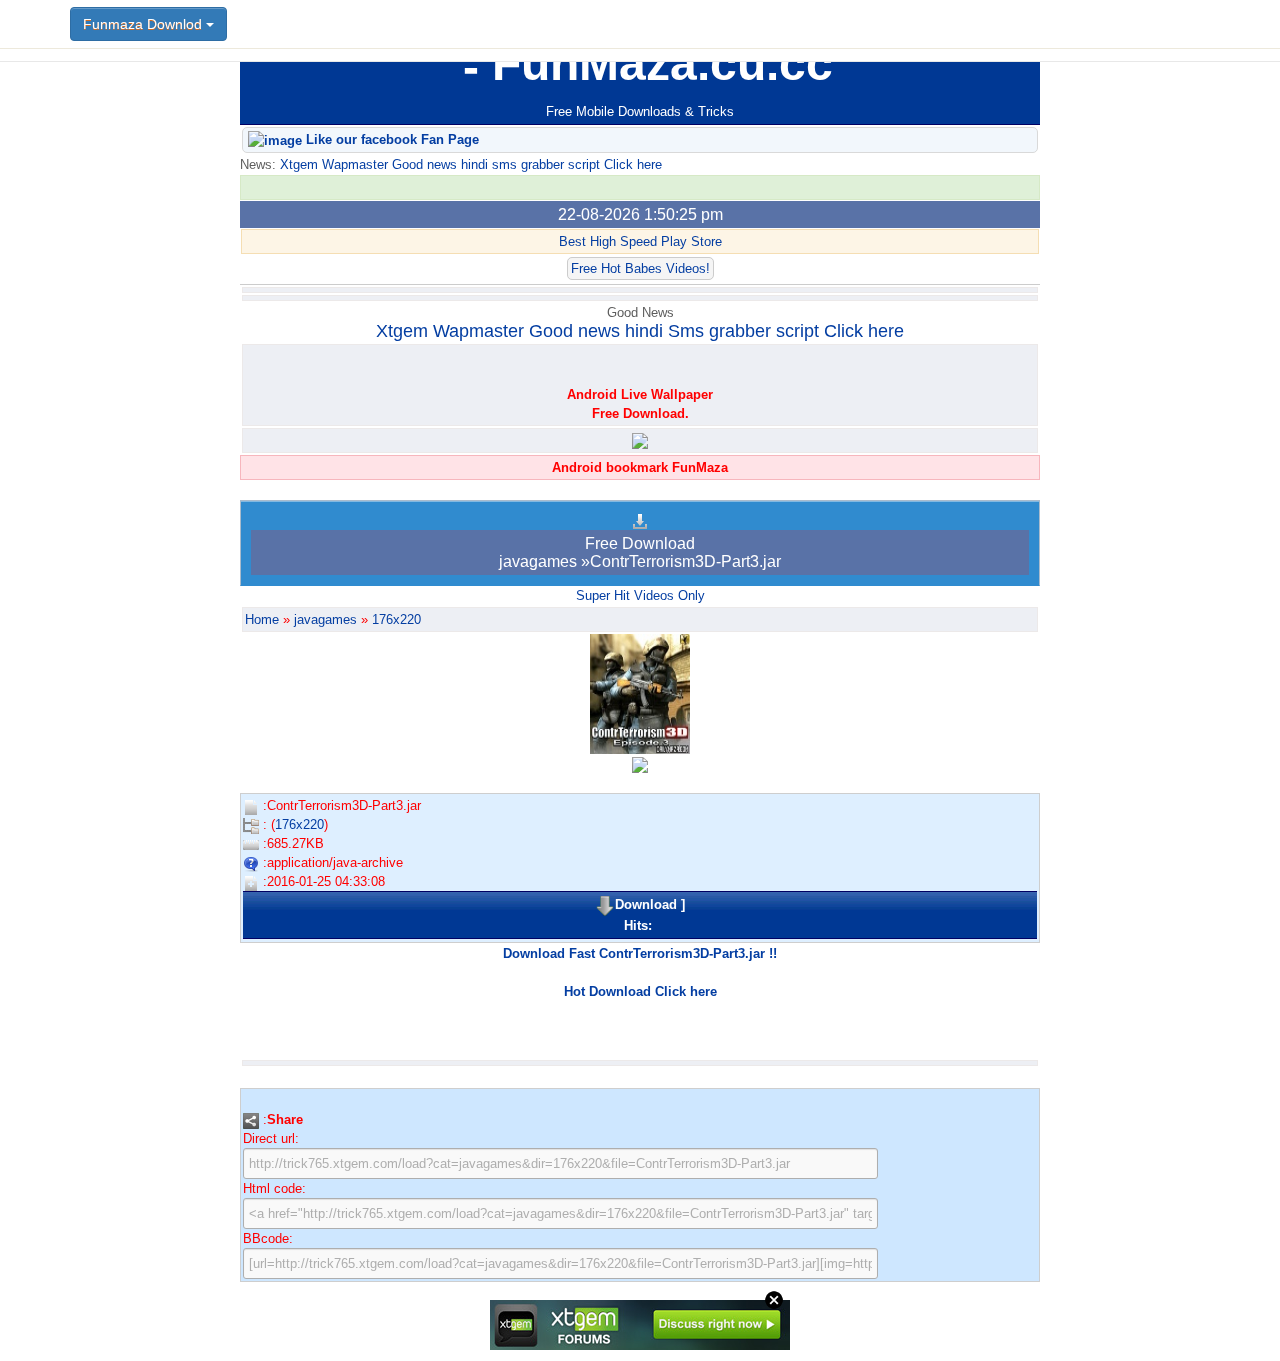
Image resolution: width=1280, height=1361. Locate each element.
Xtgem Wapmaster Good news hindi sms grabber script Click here (469, 164)
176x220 (396, 619)
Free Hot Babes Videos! (640, 268)
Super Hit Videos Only (640, 595)
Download (646, 904)
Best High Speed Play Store (640, 241)
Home (262, 619)
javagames (325, 619)
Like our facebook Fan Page (390, 139)
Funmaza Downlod (144, 24)
